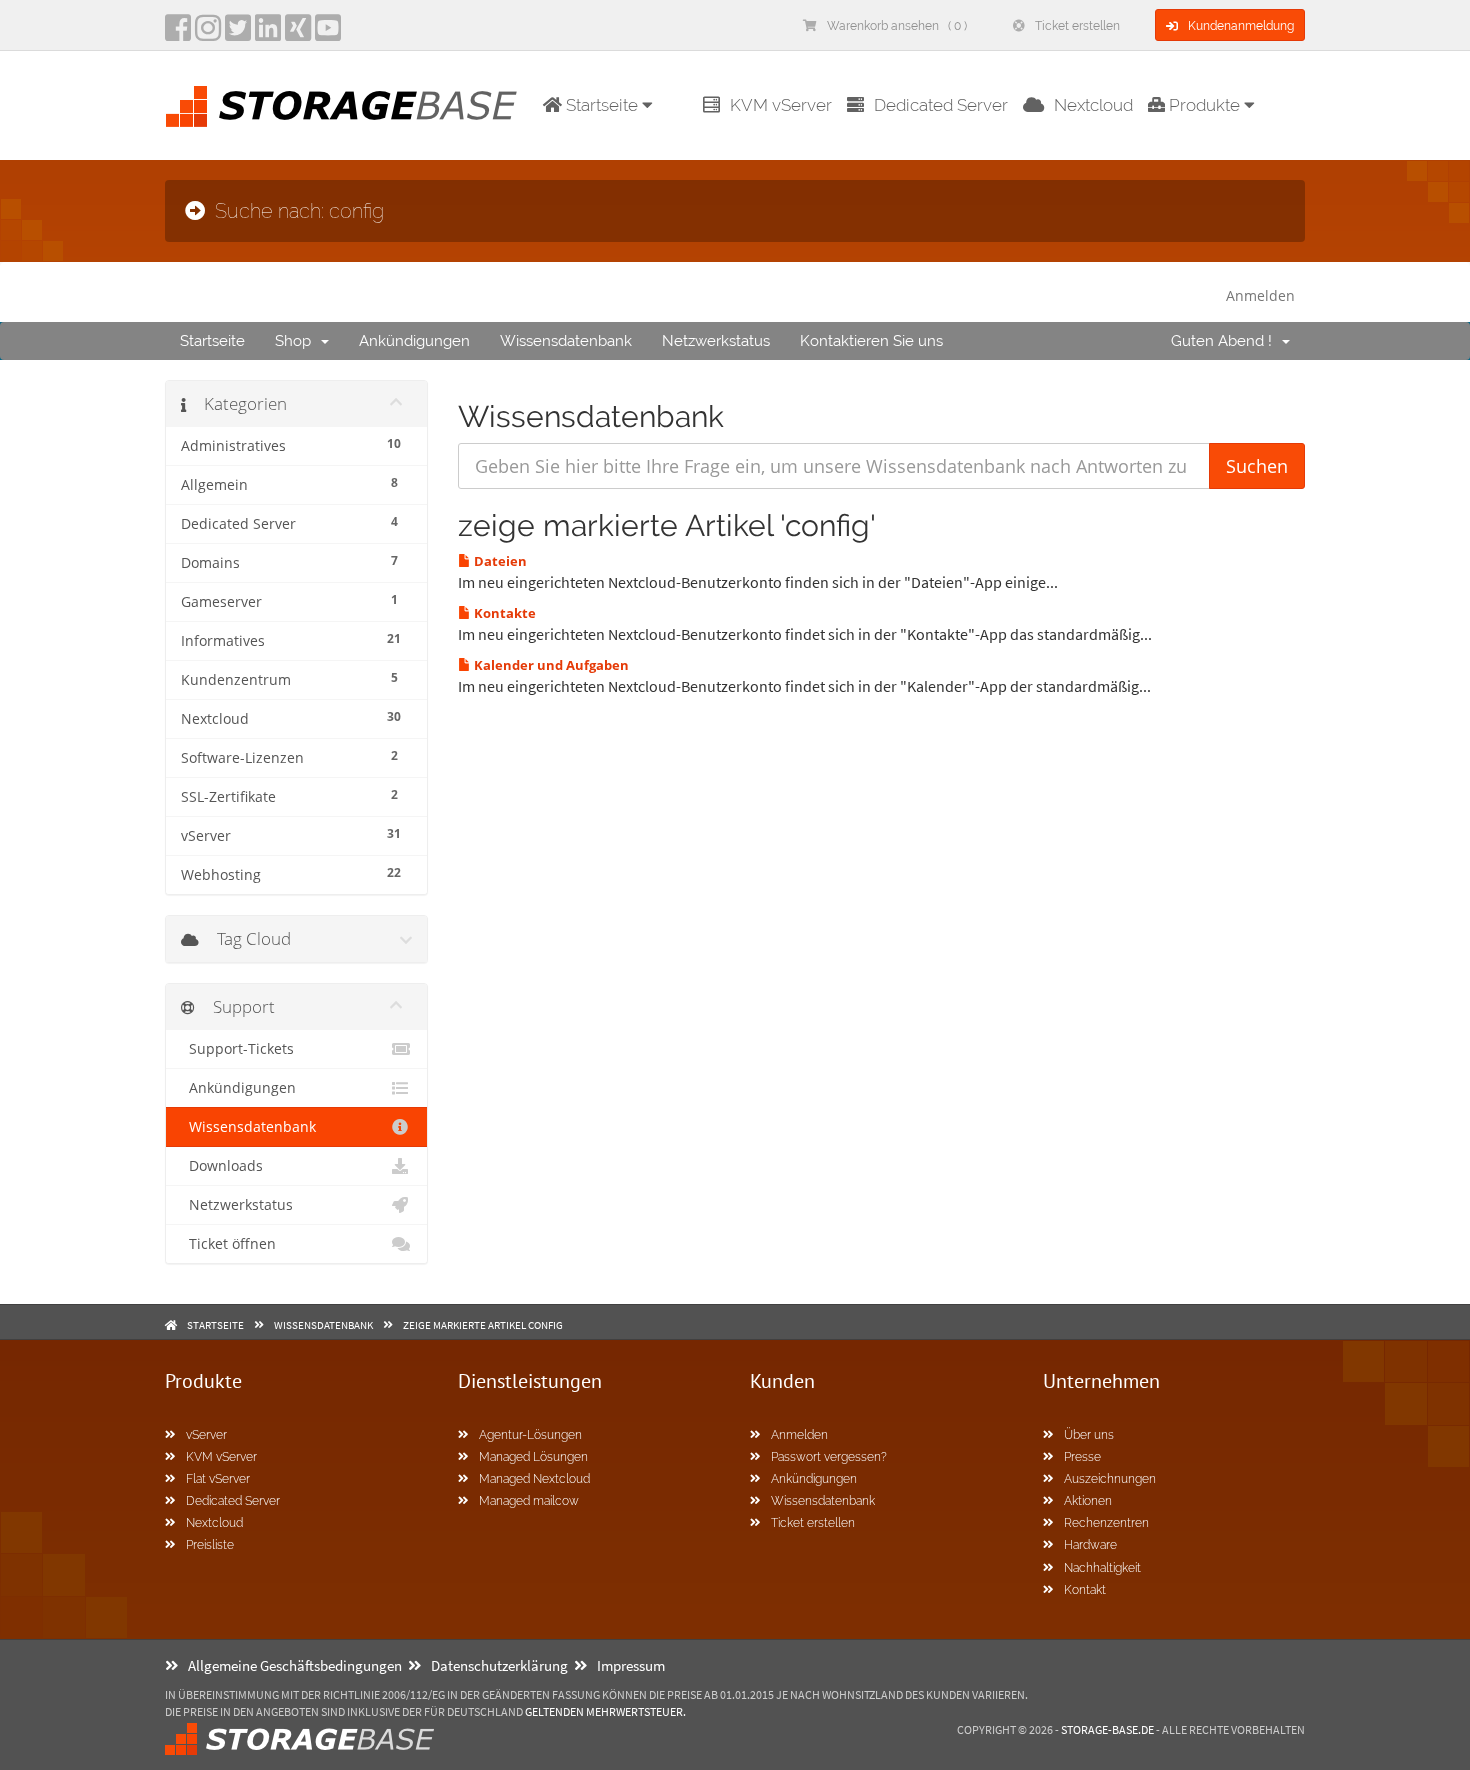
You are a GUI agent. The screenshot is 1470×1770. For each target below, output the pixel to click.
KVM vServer (781, 105)
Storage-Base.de (1107, 1729)
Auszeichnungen (1110, 1479)
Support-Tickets (237, 1049)
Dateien (499, 561)
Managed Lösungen (533, 1457)
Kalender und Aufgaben (550, 665)
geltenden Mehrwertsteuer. (605, 1711)
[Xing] (298, 34)
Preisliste (210, 1545)
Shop (297, 341)
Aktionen (1088, 1501)
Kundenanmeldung (1241, 26)
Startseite (212, 341)
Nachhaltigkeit (1102, 1568)
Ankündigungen (414, 341)
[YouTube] (328, 34)
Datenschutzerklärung (499, 1665)
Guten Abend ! (1225, 341)
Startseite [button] (602, 105)
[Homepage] (341, 106)
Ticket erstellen (1077, 26)
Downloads (222, 1166)
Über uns (1089, 1435)
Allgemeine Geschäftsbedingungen (295, 1665)
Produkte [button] (1204, 105)
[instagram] (208, 34)
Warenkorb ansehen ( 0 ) (897, 26)
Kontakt (1085, 1590)
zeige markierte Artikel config (483, 1325)
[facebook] (178, 34)
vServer (206, 1435)
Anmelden (1260, 295)
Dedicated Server (941, 105)
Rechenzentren (1106, 1523)
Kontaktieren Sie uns (871, 341)
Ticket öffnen (228, 1244)
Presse (1082, 1457)
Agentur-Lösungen (530, 1435)
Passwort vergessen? (829, 1457)
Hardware (1090, 1545)
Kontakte (503, 613)
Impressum (631, 1665)
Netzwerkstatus (716, 341)
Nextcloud (1093, 105)
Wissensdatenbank (566, 341)
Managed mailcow (529, 1501)
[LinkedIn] (268, 34)
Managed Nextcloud (534, 1479)
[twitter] (238, 34)
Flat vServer (218, 1479)
